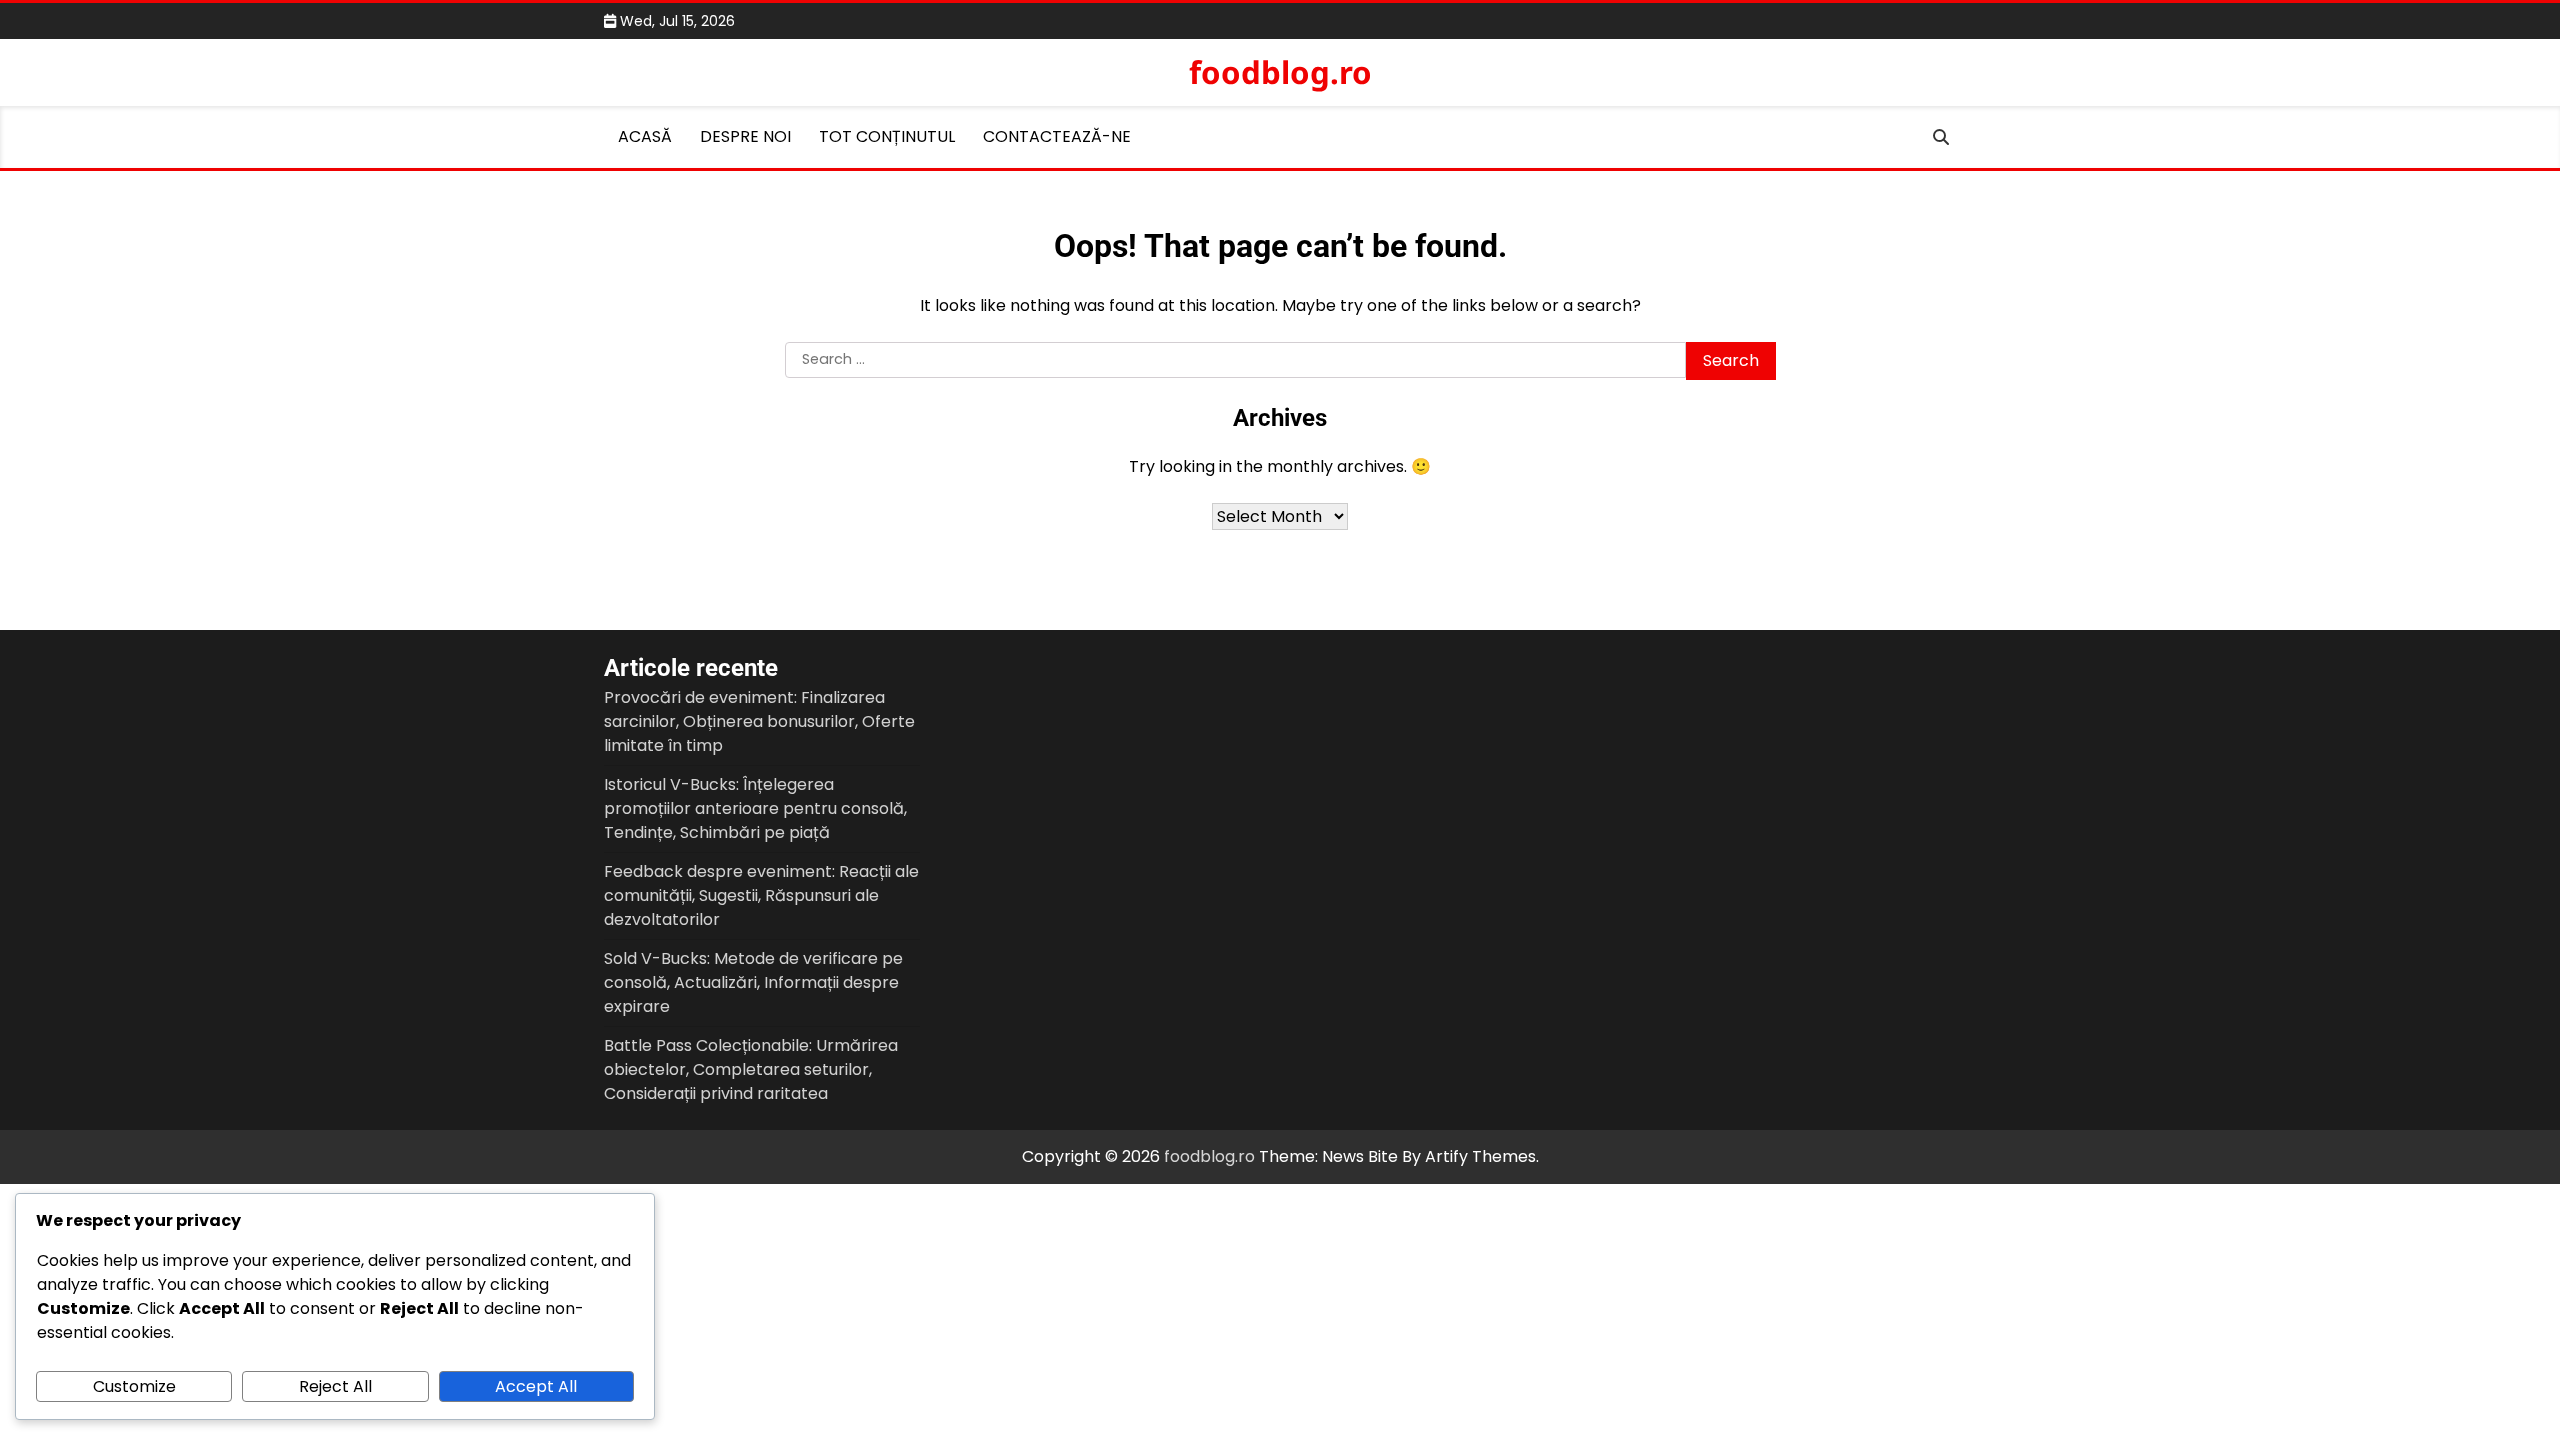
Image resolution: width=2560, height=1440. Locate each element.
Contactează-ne (1057, 136)
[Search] (1941, 137)
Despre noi (745, 136)
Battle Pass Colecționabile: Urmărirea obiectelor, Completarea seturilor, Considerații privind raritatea (751, 1069)
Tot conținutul (887, 136)
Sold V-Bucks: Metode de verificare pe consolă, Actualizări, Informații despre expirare (753, 982)
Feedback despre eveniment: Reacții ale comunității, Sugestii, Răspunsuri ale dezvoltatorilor (761, 895)
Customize (134, 1386)
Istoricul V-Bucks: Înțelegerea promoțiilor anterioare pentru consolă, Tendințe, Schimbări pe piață (755, 808)
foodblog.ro (1280, 72)
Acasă (645, 136)
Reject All (335, 1386)
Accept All (536, 1386)
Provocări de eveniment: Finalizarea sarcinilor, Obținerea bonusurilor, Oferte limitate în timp (759, 721)
